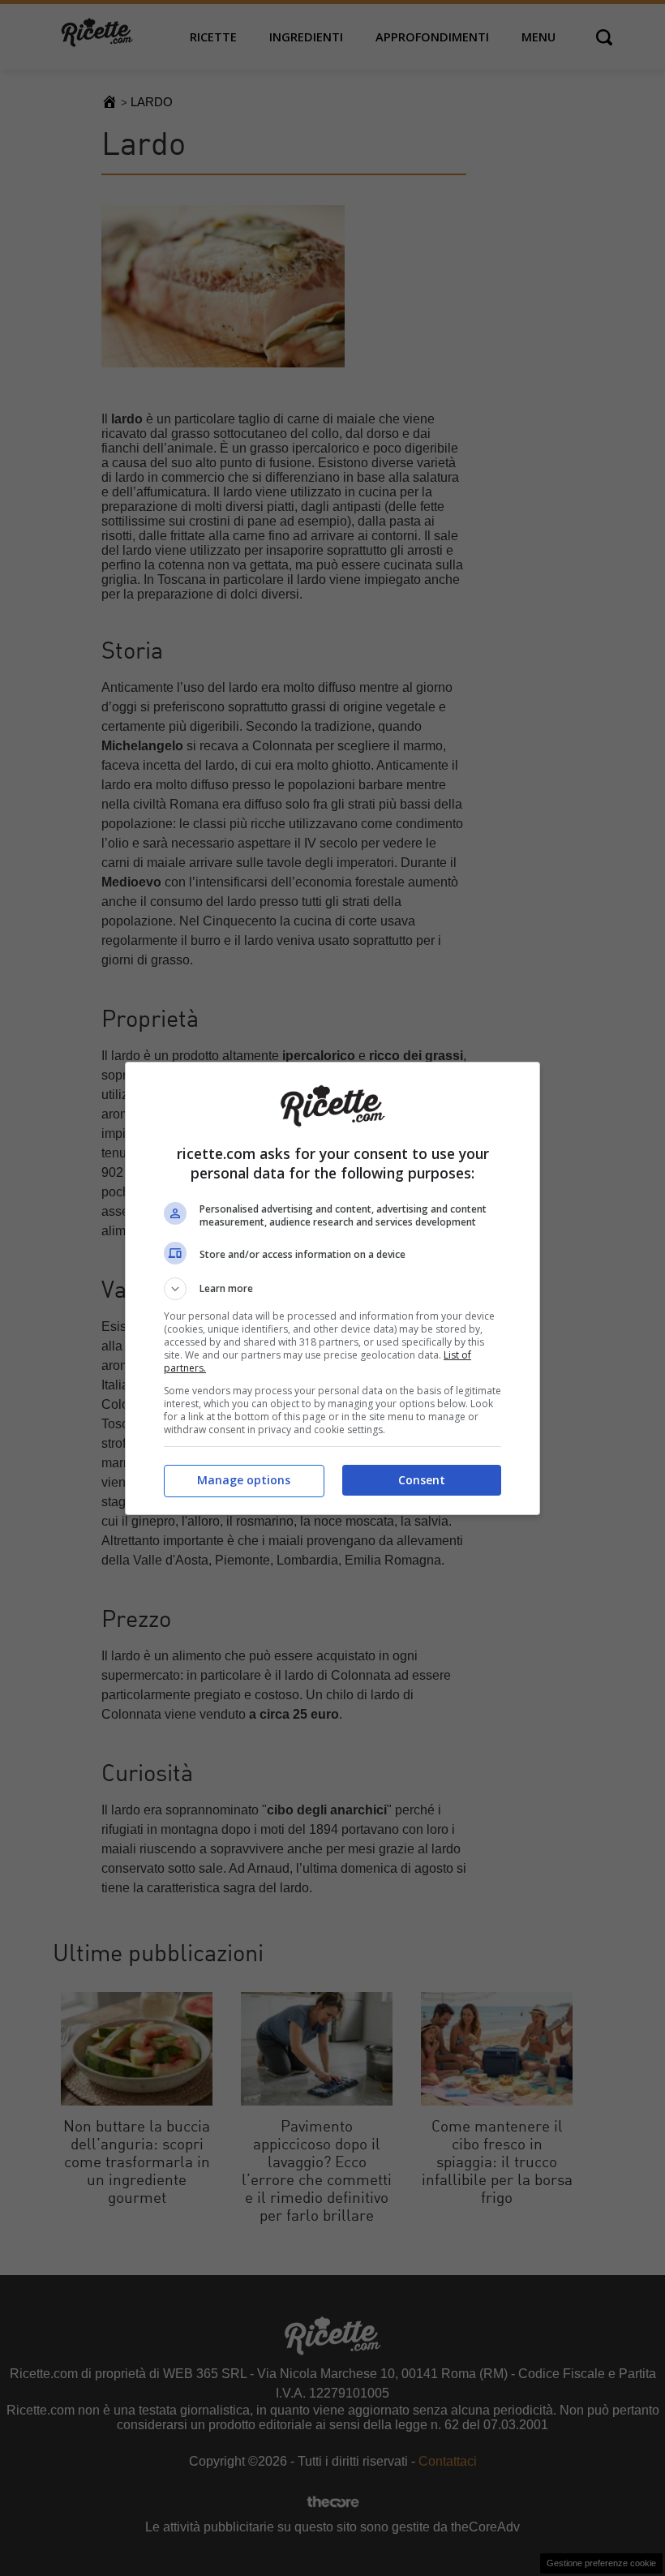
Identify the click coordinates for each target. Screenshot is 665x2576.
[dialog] (332, 1288)
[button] (332, 1289)
